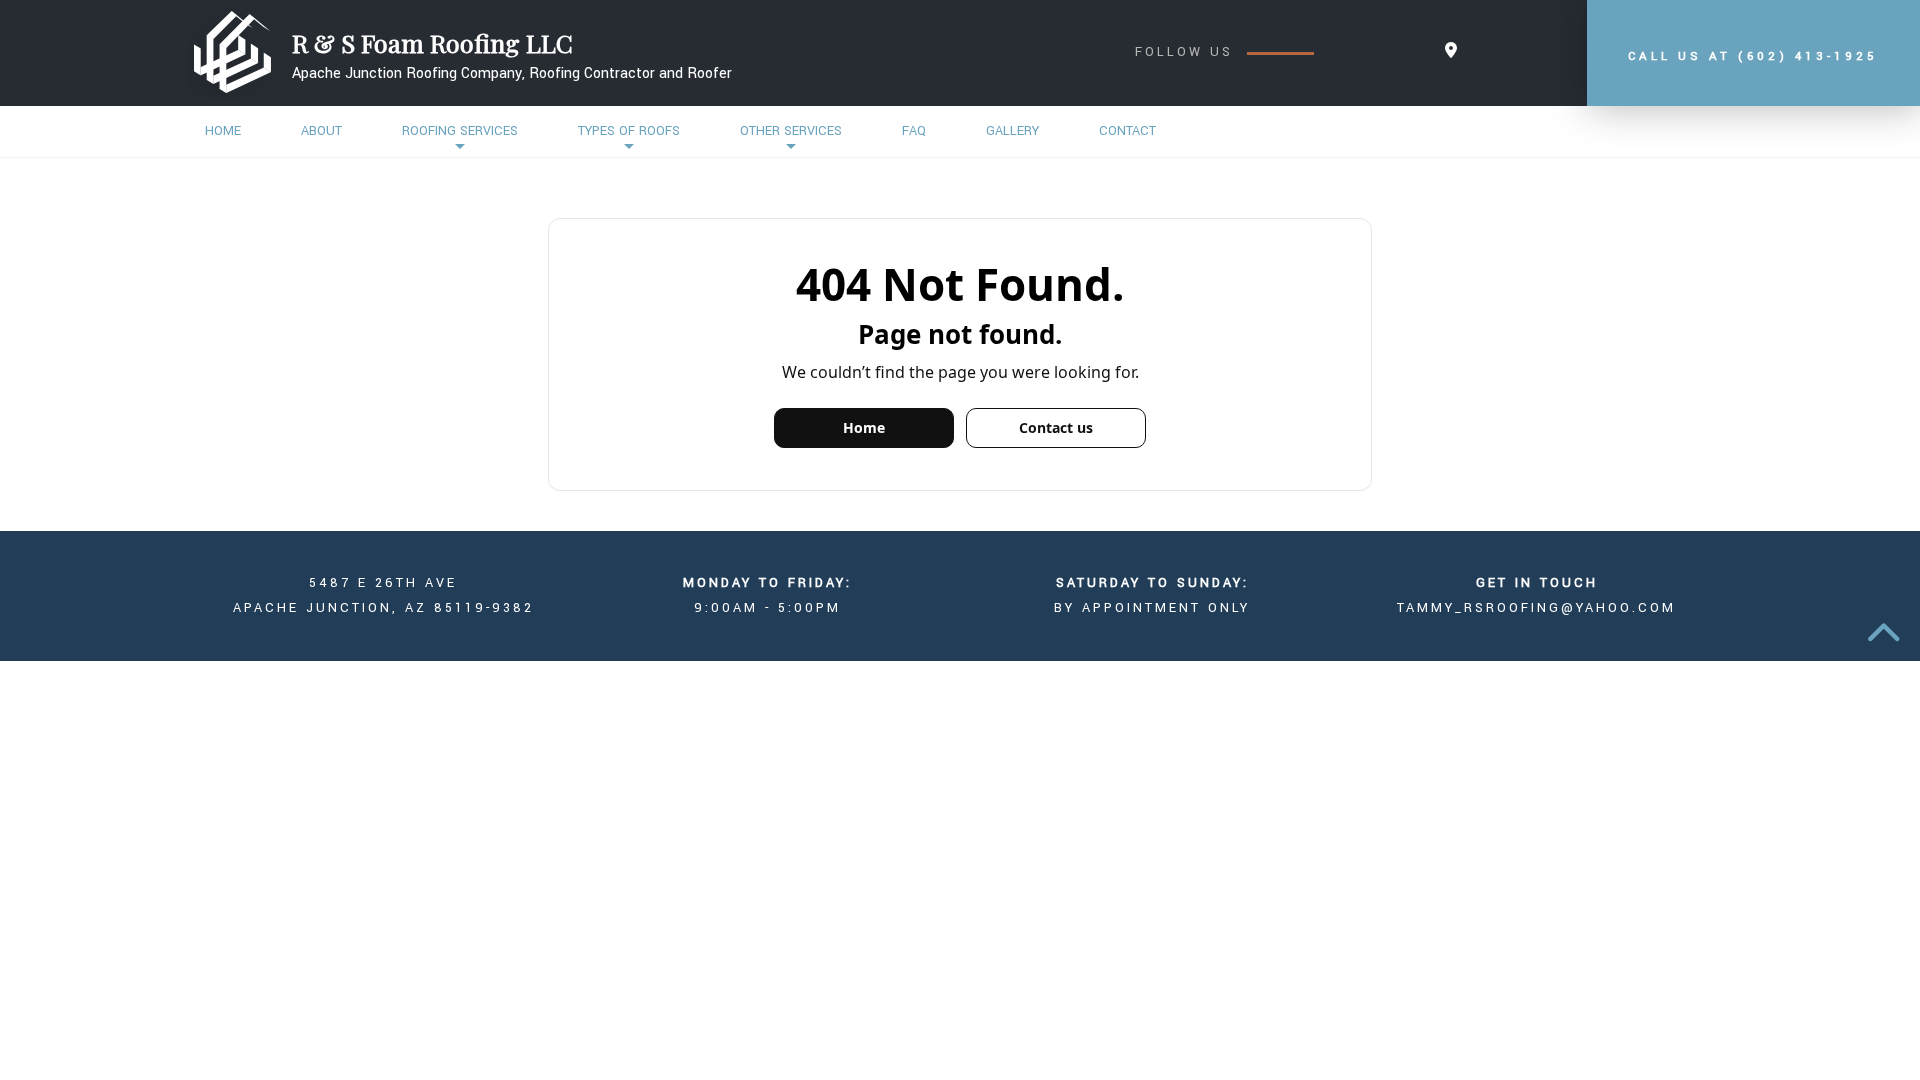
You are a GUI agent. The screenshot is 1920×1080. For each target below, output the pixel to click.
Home (223, 131)
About (321, 131)
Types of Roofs (629, 131)
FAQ (914, 131)
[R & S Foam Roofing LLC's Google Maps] (1451, 51)
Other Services (791, 131)
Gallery (1012, 131)
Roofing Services (460, 131)
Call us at (1753, 56)
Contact (1127, 131)
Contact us (1056, 427)
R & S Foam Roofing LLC (432, 43)
